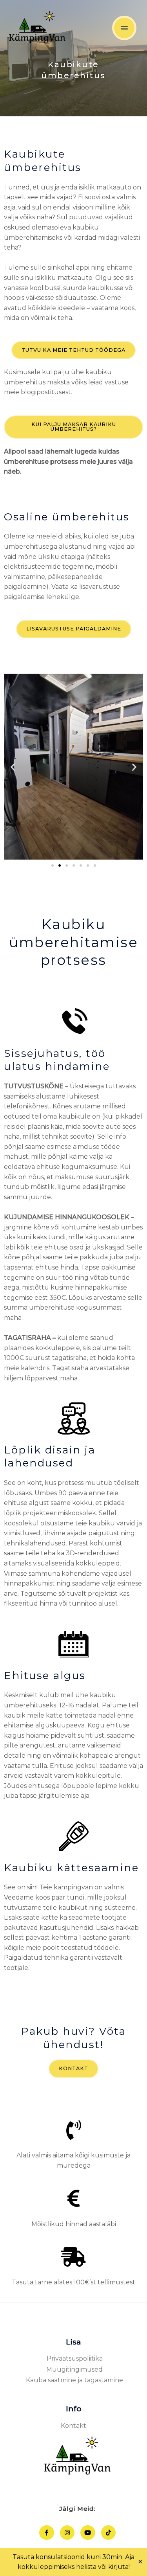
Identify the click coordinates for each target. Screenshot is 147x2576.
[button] (13, 767)
